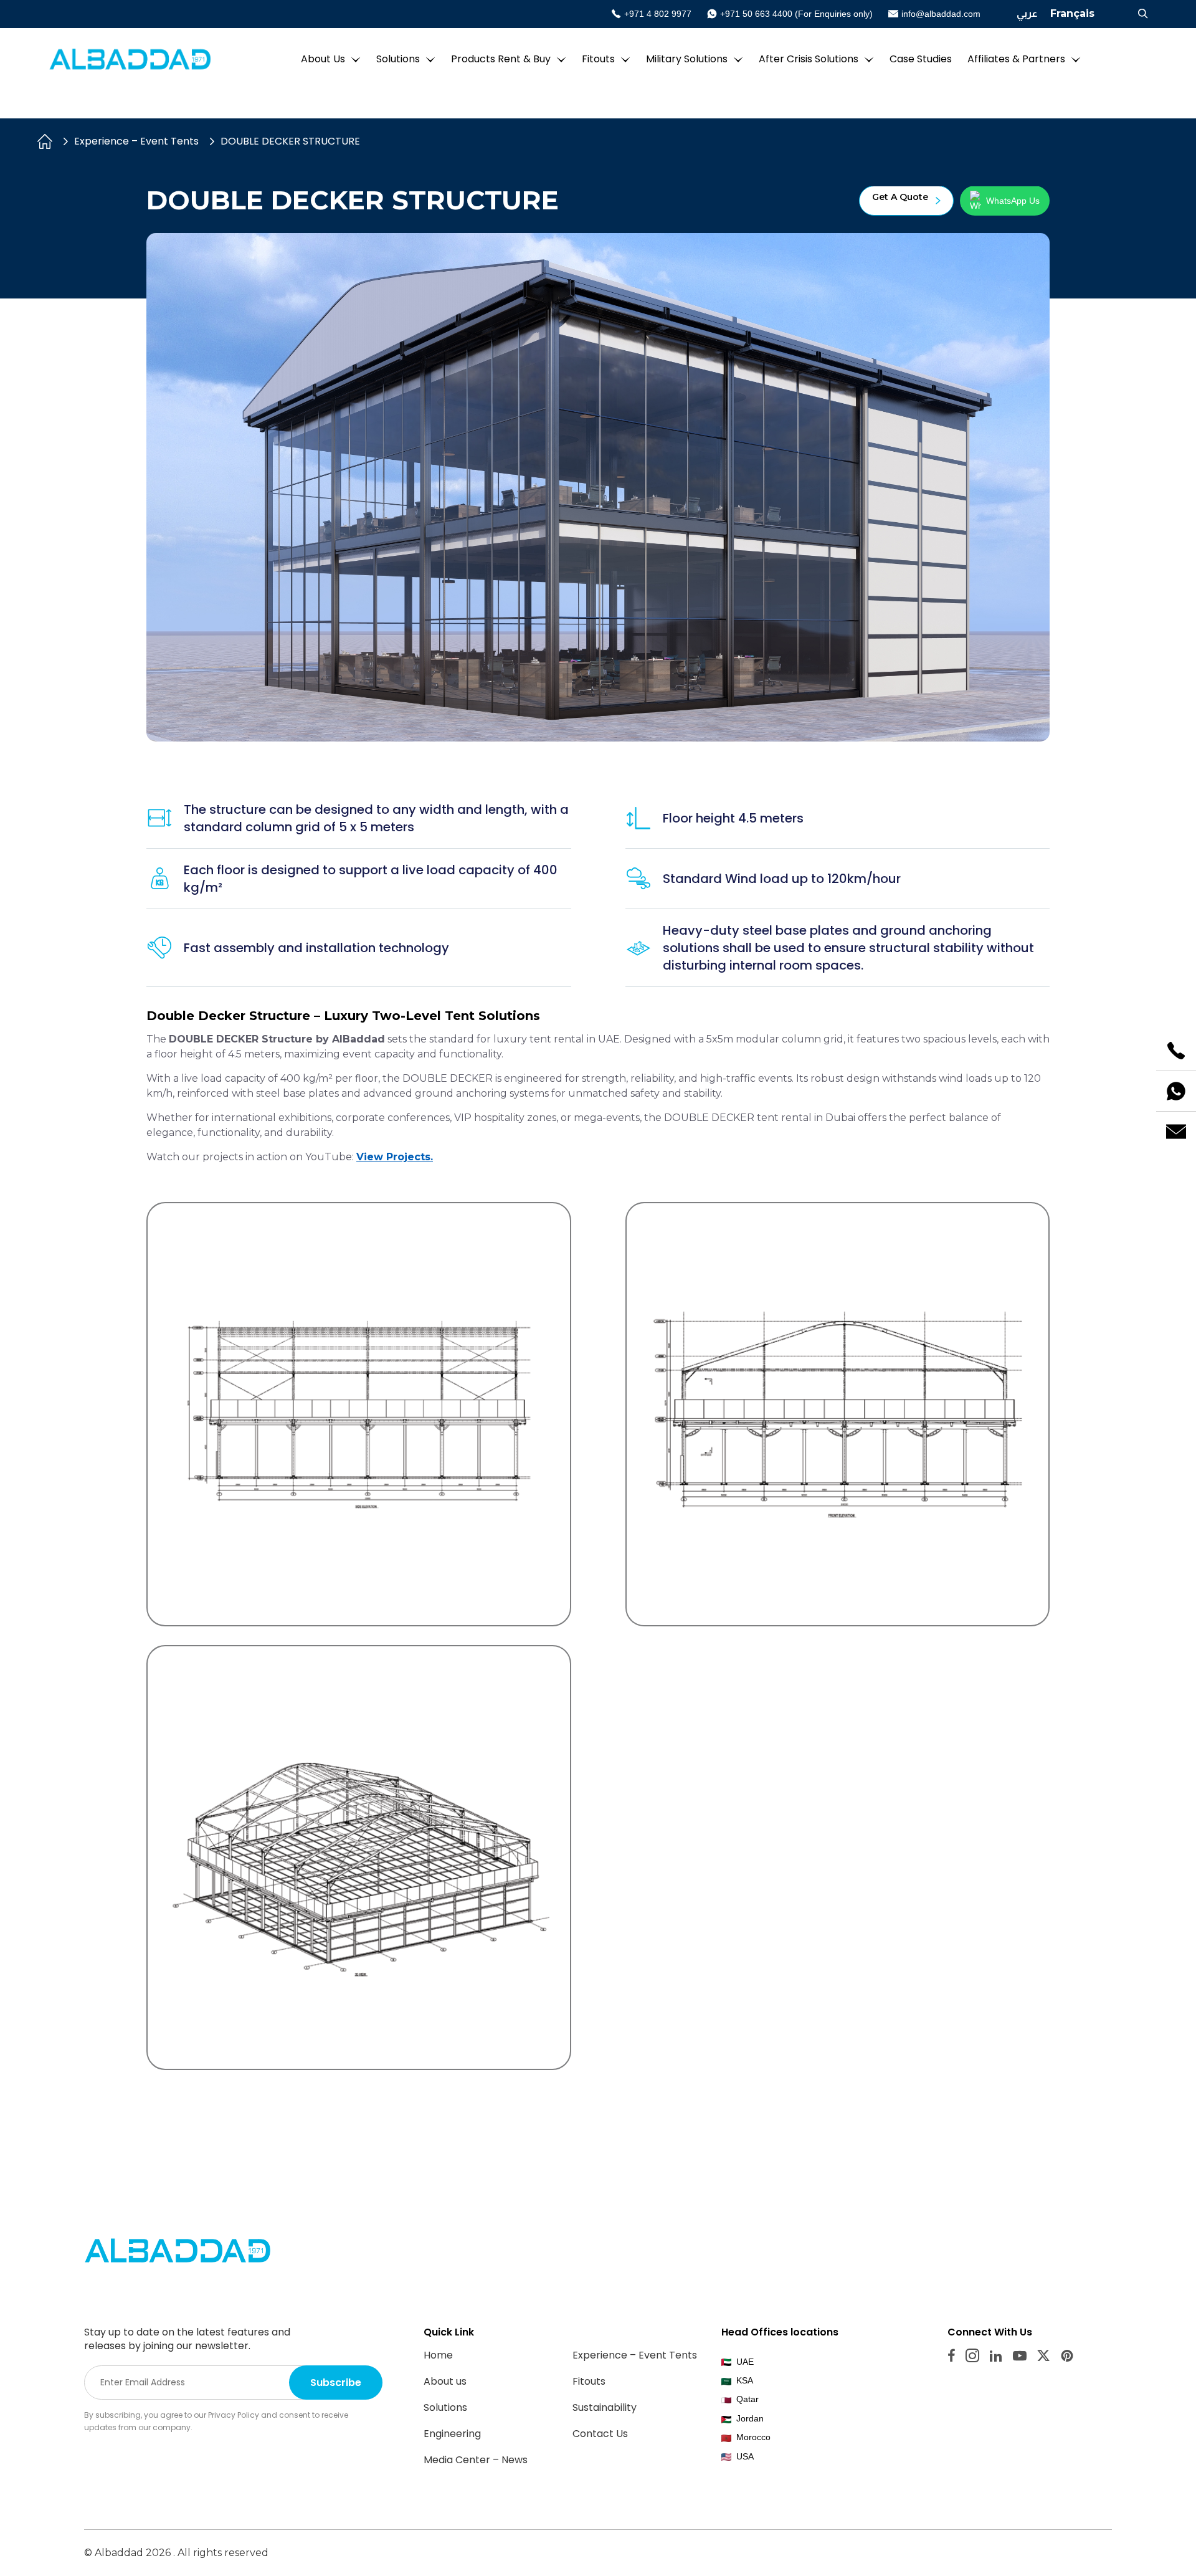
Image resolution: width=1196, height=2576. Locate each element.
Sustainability (605, 2407)
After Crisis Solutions (809, 59)
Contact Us (600, 2434)
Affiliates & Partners (1016, 59)
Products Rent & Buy (501, 59)
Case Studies (921, 59)
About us (445, 2381)
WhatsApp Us (1013, 201)
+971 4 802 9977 (658, 14)
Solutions (398, 59)
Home (438, 2355)
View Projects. (395, 1157)
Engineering (452, 2434)
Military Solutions (687, 59)
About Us (323, 59)
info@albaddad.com (941, 14)
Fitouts (598, 59)
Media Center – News (476, 2460)
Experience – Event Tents (136, 141)
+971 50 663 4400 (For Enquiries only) (796, 14)
